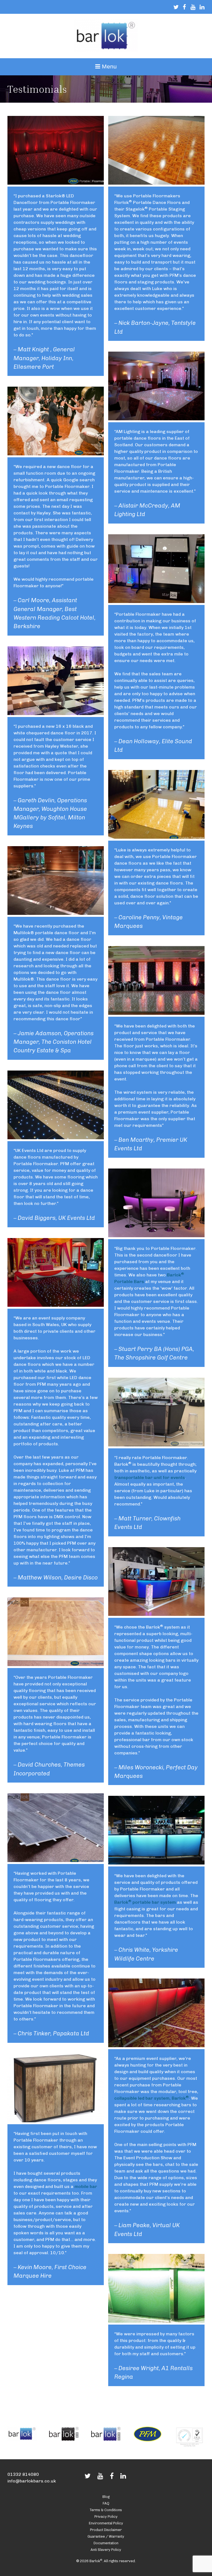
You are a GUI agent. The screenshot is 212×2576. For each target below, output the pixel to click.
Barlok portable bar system (145, 1902)
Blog (106, 2497)
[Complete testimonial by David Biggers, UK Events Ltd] (56, 1138)
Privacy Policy (106, 2517)
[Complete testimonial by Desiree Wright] (156, 2321)
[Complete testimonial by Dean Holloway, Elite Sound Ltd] (156, 601)
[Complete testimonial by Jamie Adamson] (56, 913)
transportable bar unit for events (150, 1477)
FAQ (106, 2503)
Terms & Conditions (106, 2510)
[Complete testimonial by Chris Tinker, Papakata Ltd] (56, 1861)
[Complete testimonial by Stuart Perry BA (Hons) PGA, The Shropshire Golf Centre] (156, 1236)
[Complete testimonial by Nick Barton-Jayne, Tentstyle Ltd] (156, 183)
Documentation (106, 2543)
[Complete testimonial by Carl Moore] (56, 454)
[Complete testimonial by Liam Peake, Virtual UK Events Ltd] (156, 2046)
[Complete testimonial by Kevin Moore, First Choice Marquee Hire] (56, 2121)
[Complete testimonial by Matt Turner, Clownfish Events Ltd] (156, 1445)
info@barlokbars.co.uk (32, 2481)
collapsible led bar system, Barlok (152, 2098)
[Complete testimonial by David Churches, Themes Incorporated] (56, 1665)
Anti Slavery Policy (106, 2550)
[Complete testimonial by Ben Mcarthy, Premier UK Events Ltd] (156, 1013)
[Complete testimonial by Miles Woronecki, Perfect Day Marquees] (156, 1614)
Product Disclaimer (106, 2530)
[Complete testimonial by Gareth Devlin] (56, 714)
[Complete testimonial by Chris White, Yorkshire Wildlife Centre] (156, 1863)
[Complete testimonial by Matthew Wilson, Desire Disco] (56, 1305)
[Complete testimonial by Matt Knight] (56, 183)
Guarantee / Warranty (106, 2536)
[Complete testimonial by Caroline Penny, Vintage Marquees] (156, 837)
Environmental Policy (106, 2523)
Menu (108, 66)
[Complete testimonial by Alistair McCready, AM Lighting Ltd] (156, 419)
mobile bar (86, 2186)
